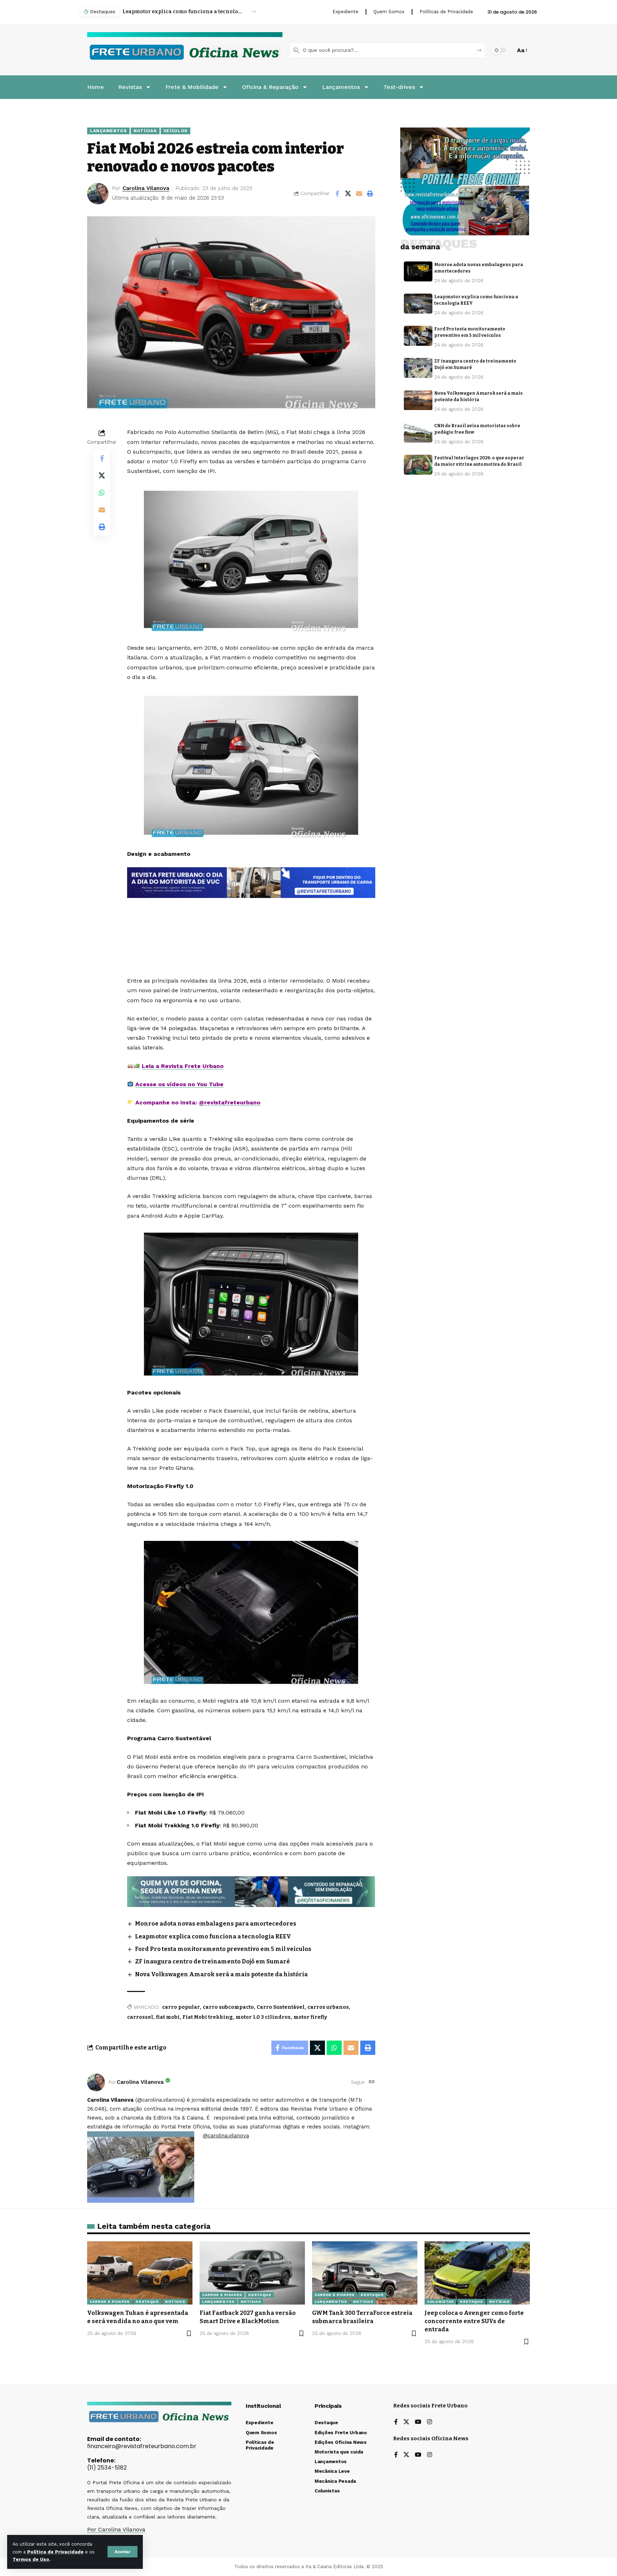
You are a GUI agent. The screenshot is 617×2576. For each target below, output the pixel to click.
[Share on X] (348, 194)
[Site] (372, 2082)
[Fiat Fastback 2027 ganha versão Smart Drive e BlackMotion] (252, 2273)
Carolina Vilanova (146, 188)
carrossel (140, 2017)
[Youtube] (418, 2422)
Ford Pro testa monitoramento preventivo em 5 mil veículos (183, 12)
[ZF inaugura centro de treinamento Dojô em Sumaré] (418, 368)
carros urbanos (328, 2007)
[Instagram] (430, 2422)
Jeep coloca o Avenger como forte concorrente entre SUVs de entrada (474, 2321)
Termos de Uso (31, 2559)
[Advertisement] (251, 917)
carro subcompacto (228, 2007)
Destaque (147, 2302)
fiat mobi (168, 2017)
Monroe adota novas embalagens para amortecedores (216, 1924)
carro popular (181, 2007)
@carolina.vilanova (226, 2136)
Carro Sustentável (281, 2007)
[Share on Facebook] (337, 194)
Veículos (176, 131)
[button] (122, 2552)
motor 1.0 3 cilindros (263, 2017)
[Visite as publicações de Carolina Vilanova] (96, 2082)
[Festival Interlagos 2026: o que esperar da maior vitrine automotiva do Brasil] (418, 465)
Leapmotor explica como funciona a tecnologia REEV (213, 1936)
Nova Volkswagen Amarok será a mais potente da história (221, 1974)
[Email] (359, 194)
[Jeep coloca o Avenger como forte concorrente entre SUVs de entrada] (477, 2273)
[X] (406, 2422)
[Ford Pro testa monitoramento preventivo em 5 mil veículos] (418, 336)
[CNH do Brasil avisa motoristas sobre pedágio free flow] (418, 433)
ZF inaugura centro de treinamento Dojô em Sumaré (212, 1961)
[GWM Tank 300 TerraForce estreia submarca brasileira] (365, 2273)
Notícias (145, 131)
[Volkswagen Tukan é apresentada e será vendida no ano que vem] (140, 2273)
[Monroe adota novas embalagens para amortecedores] (418, 271)
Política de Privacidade (55, 2552)
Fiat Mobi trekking (208, 2017)
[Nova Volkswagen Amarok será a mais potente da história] (418, 400)
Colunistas (440, 2302)
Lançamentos (108, 131)
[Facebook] (396, 2422)
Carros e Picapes (110, 2302)
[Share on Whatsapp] (102, 493)
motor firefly (310, 2017)
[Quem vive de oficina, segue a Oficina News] (251, 1891)
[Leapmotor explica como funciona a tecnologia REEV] (418, 304)
